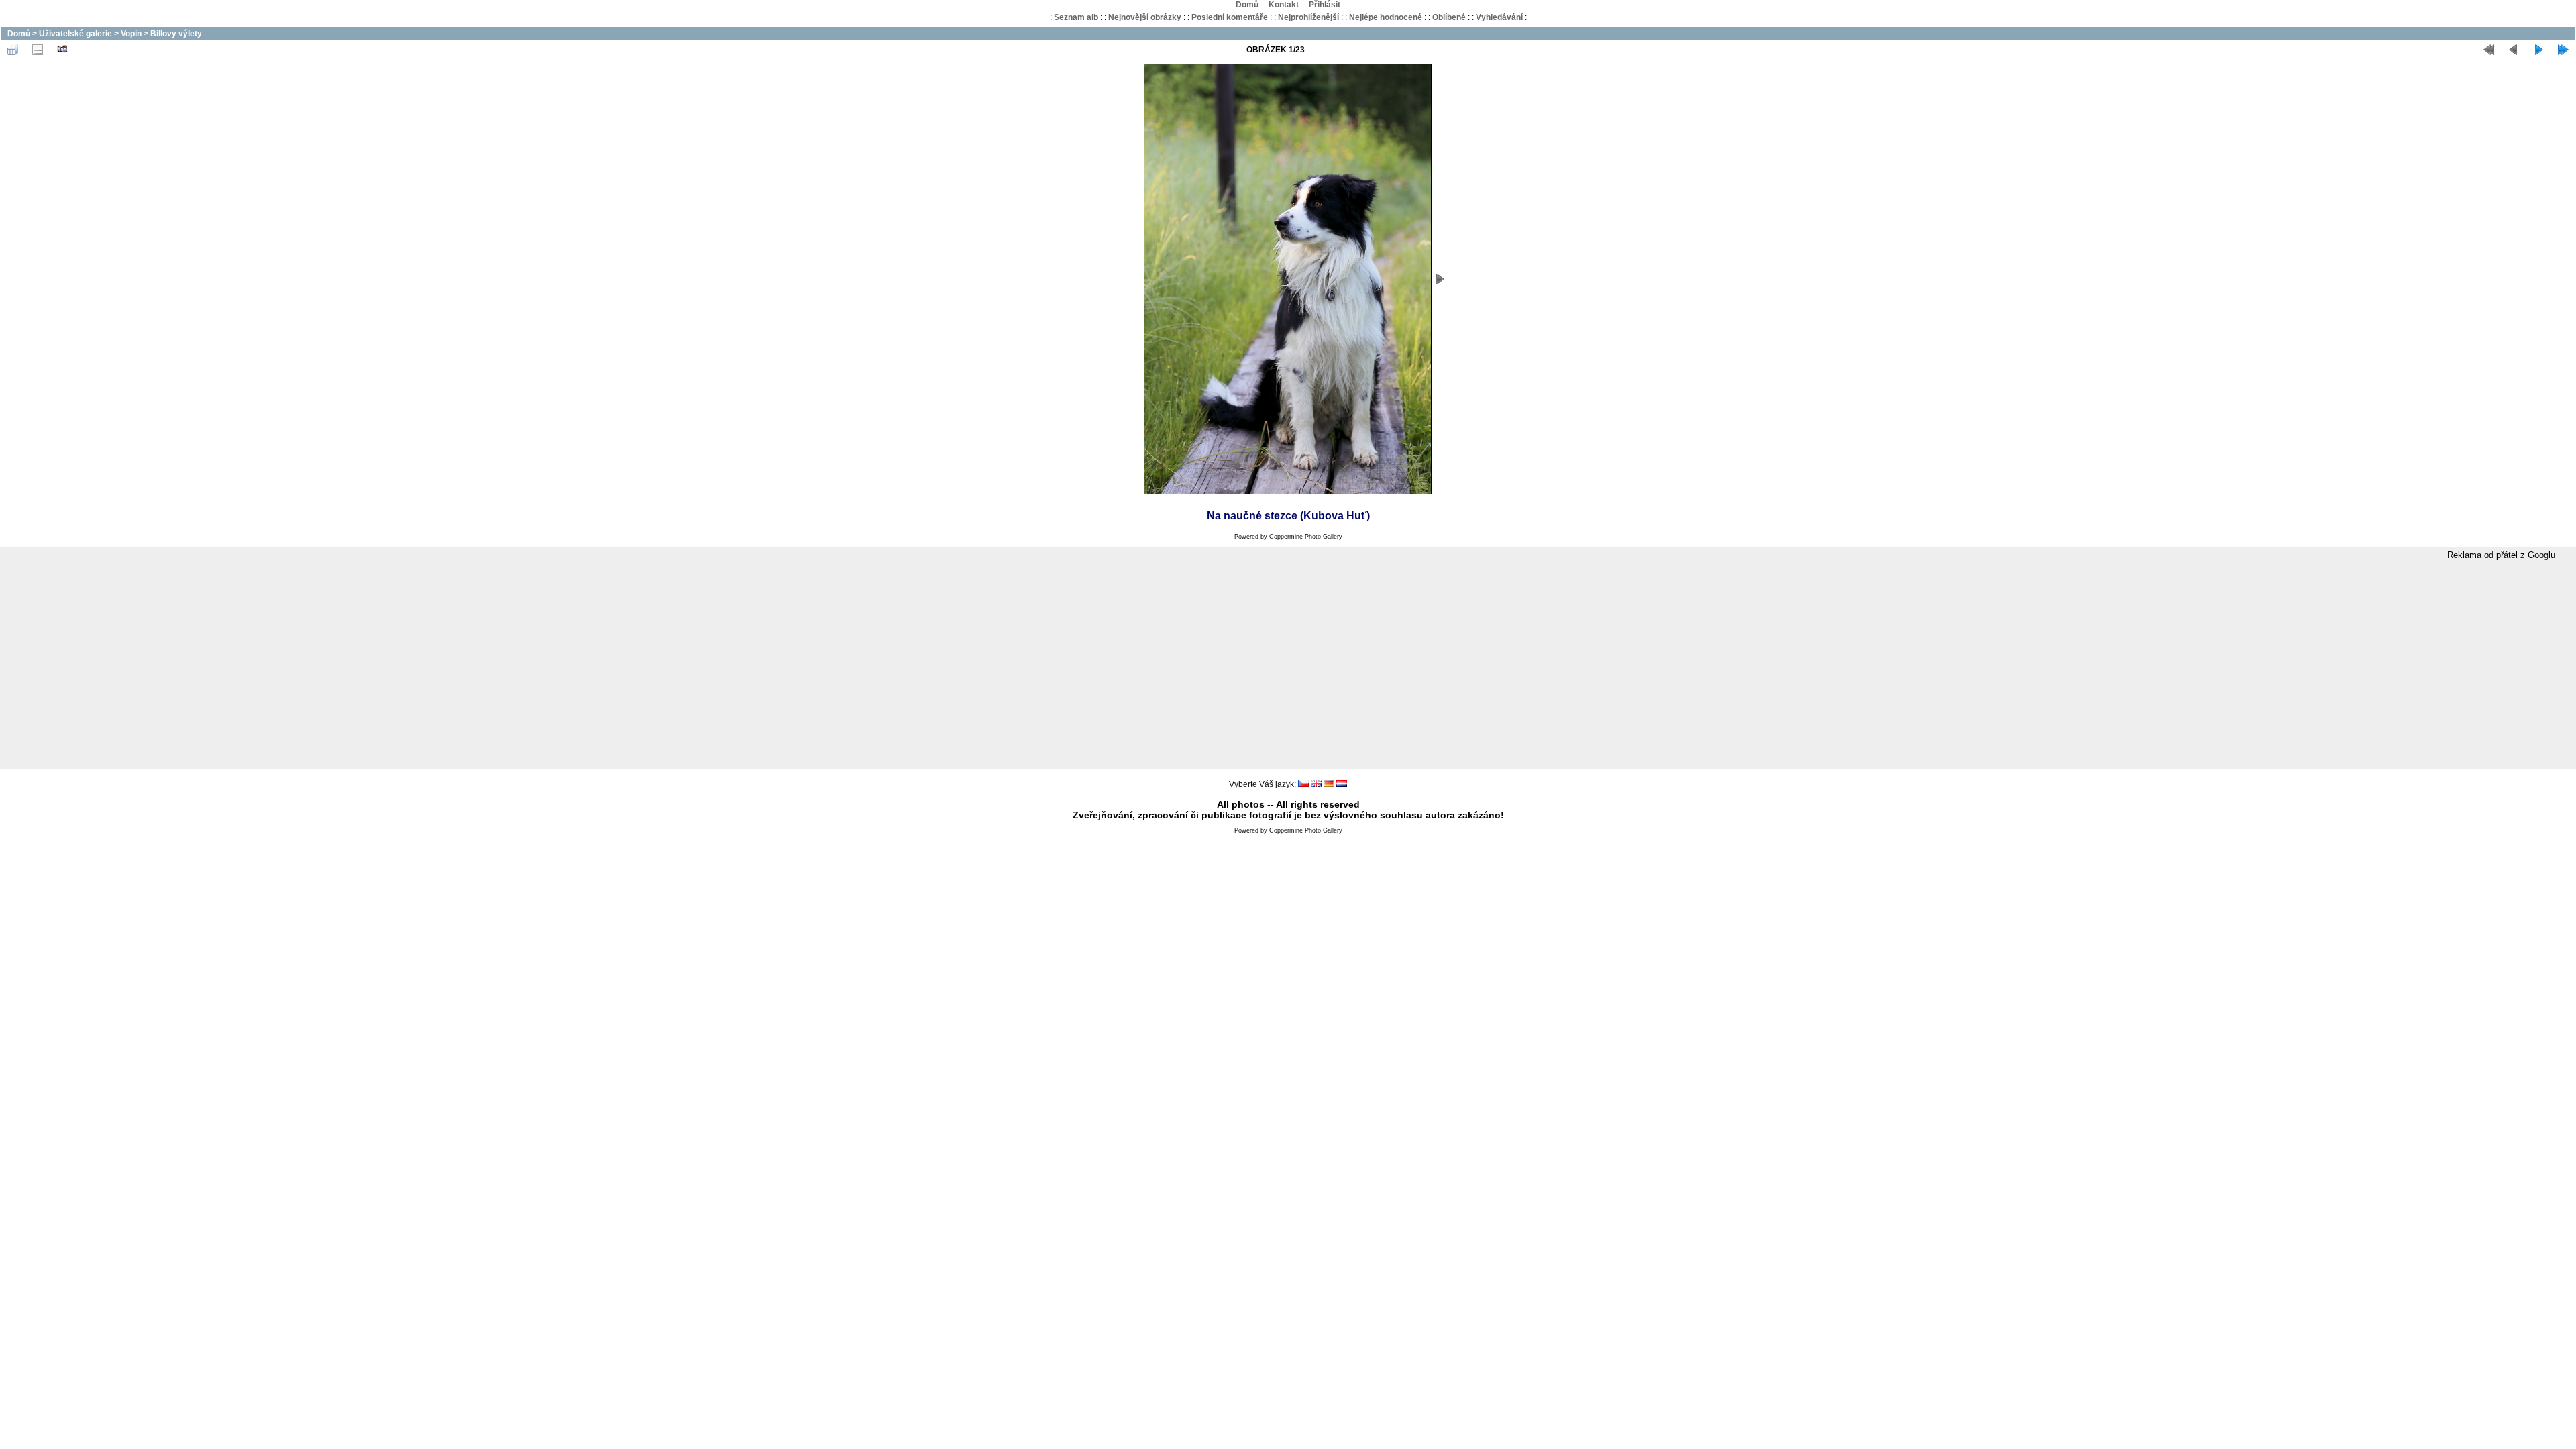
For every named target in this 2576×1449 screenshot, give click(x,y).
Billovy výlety (176, 34)
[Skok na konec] (2563, 50)
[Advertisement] (1288, 665)
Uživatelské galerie (75, 34)
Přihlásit (1325, 5)
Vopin (131, 34)
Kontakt (1284, 5)
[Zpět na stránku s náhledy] (13, 50)
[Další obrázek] (2538, 50)
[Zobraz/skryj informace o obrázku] (38, 50)
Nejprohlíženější (1308, 17)
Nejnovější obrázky (1145, 17)
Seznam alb (1076, 17)
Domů (1247, 5)
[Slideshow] (62, 50)
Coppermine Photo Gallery (1306, 537)
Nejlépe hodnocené (1386, 17)
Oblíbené (1449, 17)
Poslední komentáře (1230, 17)
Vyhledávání (1499, 17)
